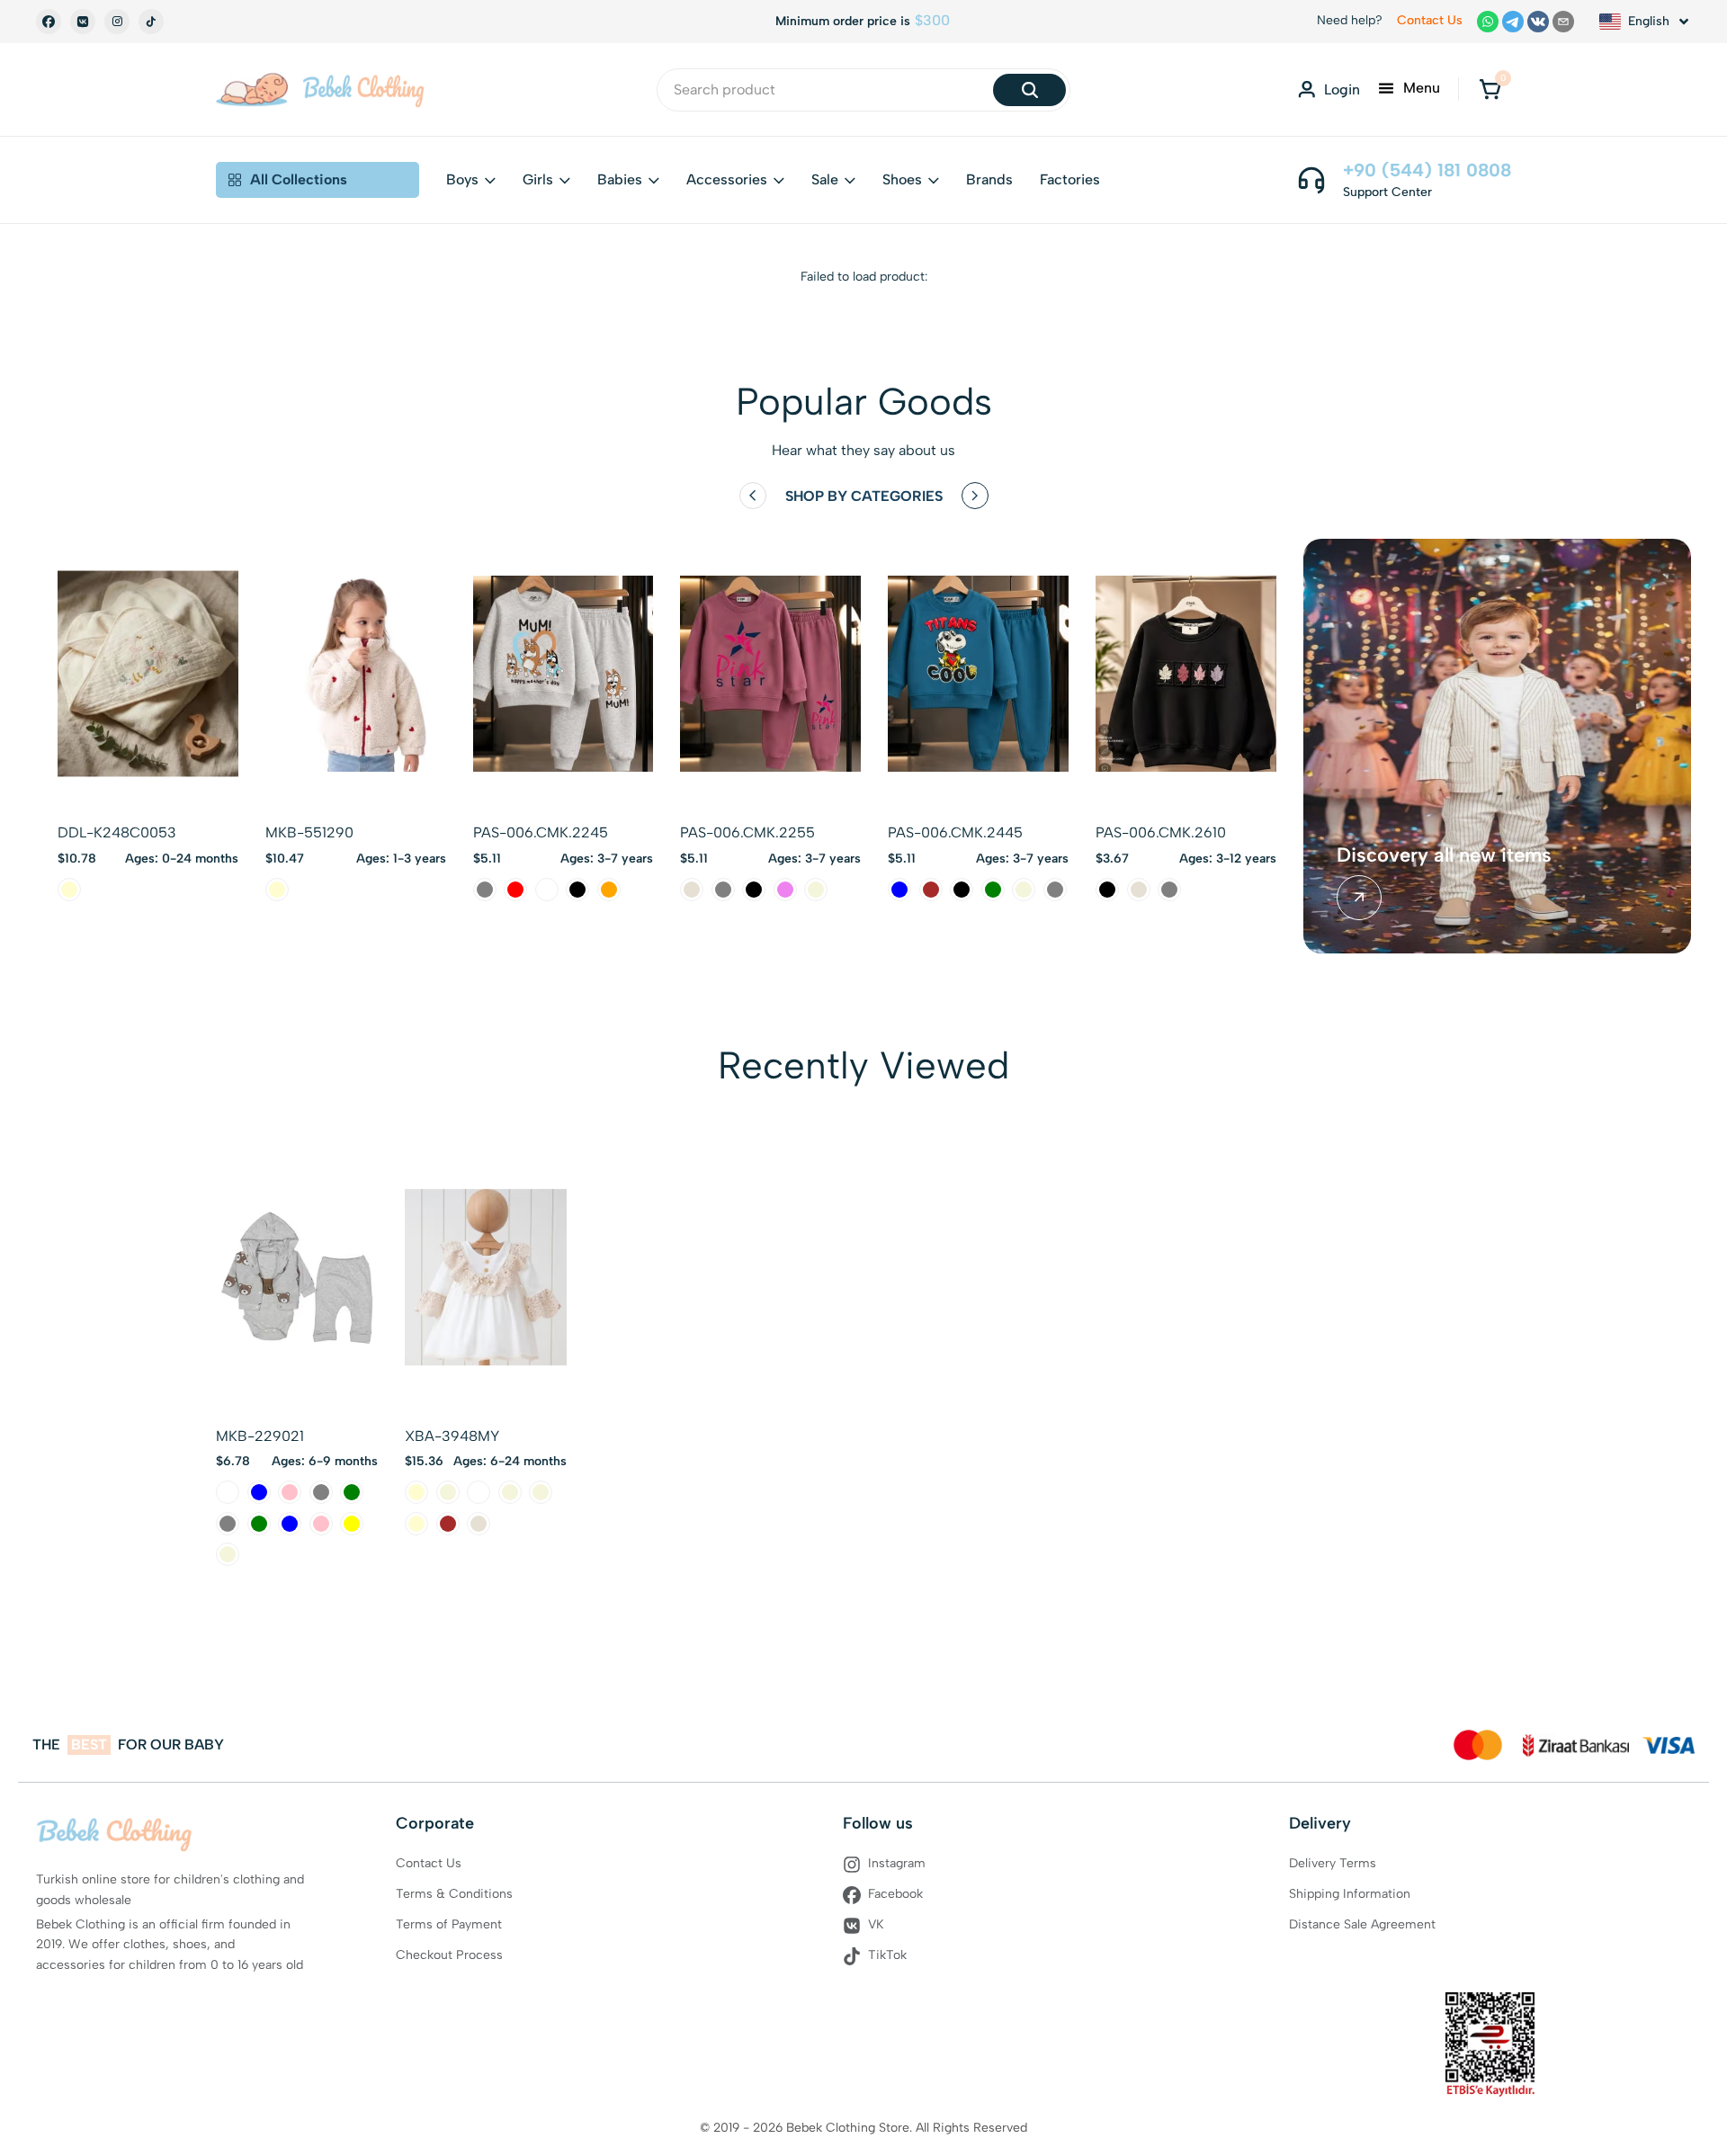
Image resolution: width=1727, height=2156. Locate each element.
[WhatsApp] (1488, 22)
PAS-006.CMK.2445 (955, 832)
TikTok (887, 1955)
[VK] (83, 22)
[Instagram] (117, 22)
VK (876, 1924)
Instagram (897, 1863)
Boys (462, 179)
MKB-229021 (260, 1436)
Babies (620, 179)
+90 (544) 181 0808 (1427, 170)
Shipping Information (1350, 1894)
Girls (538, 179)
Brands (989, 179)
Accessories (727, 179)
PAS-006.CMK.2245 (541, 832)
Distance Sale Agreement (1362, 1924)
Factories (1070, 179)
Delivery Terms (1333, 1863)
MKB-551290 (309, 832)
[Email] (1563, 22)
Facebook (895, 1894)
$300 (932, 21)
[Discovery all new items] (1359, 898)
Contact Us (1430, 20)
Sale (825, 179)
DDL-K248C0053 (117, 832)
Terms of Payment (449, 1924)
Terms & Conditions (454, 1894)
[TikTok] (151, 22)
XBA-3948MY (452, 1436)
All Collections (299, 179)
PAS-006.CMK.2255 (747, 832)
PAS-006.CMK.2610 (1161, 832)
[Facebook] (49, 22)
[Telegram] (1513, 22)
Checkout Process (449, 1955)
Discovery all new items (1444, 855)
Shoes (902, 179)
